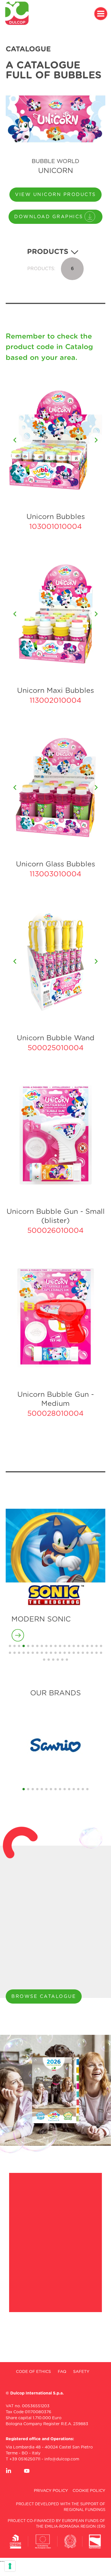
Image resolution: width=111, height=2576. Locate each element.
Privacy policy (51, 2491)
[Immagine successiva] (96, 440)
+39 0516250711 (25, 2459)
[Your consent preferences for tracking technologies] (10, 2566)
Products (49, 252)
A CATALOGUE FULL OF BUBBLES (54, 70)
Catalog (79, 347)
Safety (81, 2372)
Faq (62, 2372)
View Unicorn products (55, 195)
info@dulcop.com (62, 2459)
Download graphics (49, 217)
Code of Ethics (33, 2372)
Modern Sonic (41, 1619)
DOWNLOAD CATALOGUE (49, 2016)
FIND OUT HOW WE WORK (53, 2237)
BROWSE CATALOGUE (44, 1996)
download (55, 541)
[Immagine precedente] (15, 440)
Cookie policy (89, 2491)
